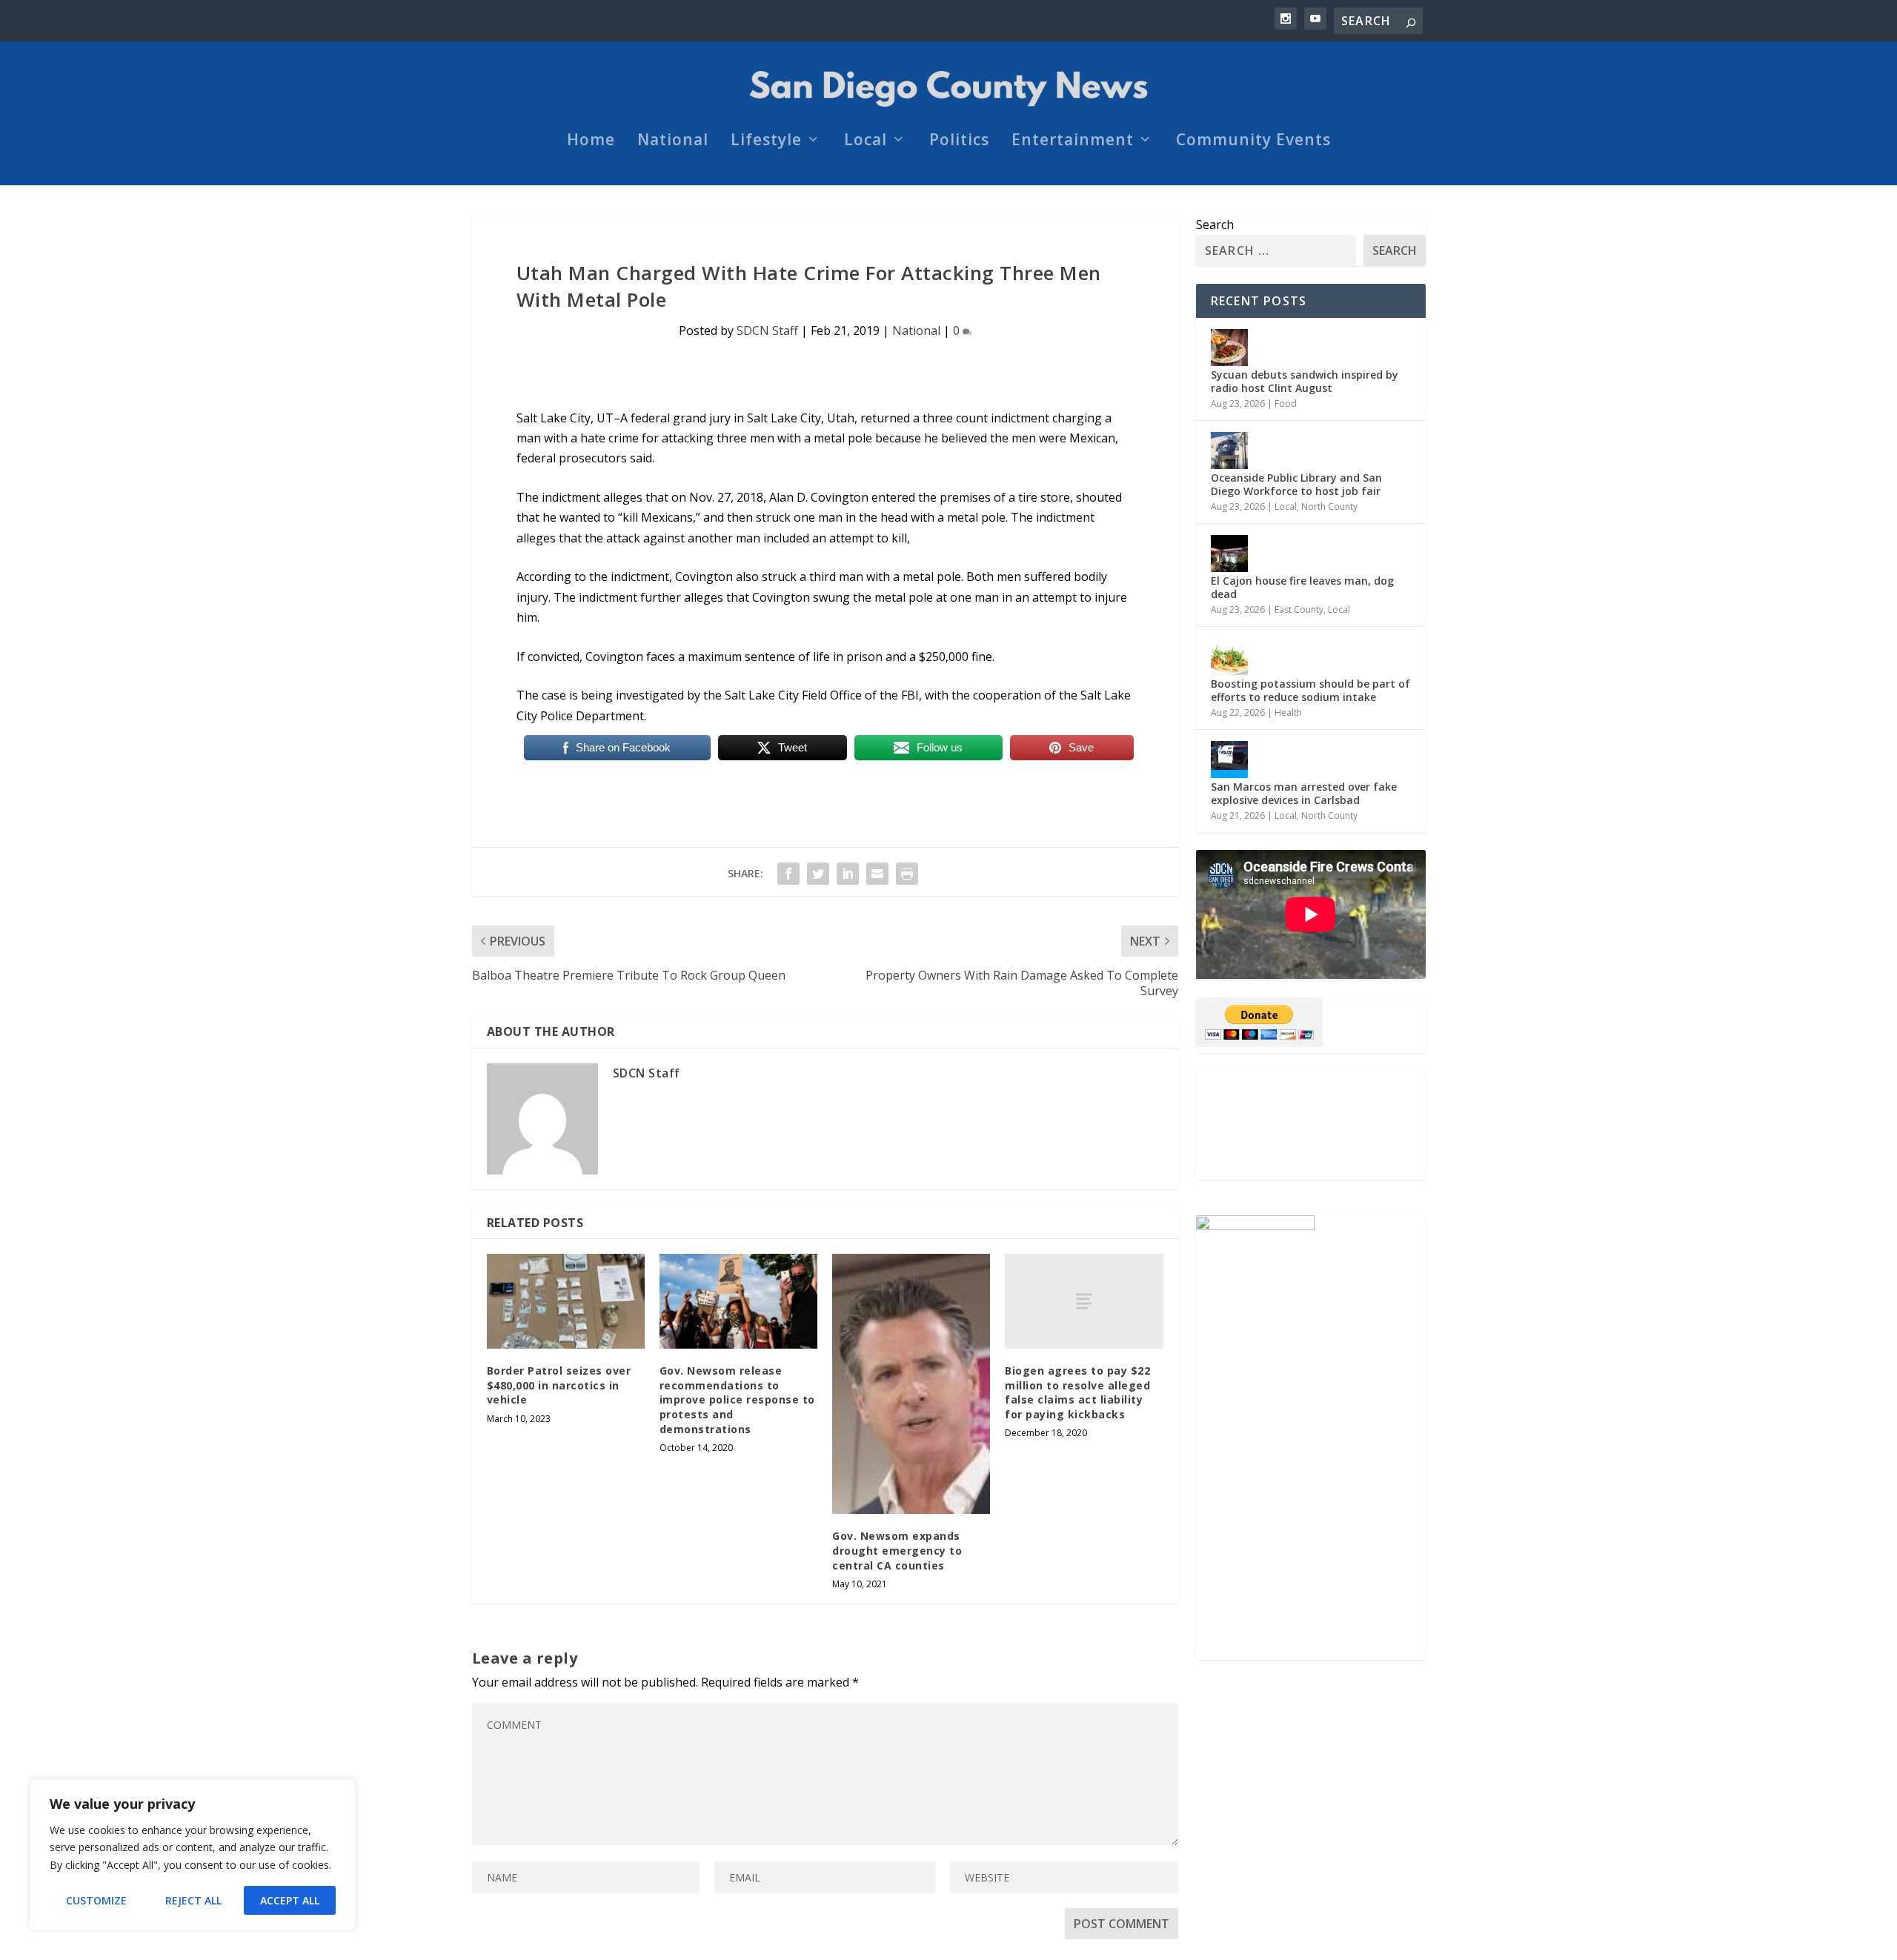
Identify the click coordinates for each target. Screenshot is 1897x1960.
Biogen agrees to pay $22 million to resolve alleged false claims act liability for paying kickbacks (1077, 1392)
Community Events (1253, 142)
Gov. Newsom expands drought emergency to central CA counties (897, 1550)
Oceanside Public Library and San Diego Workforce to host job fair (1296, 484)
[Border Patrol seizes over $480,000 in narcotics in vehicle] (566, 1301)
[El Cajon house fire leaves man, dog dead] (1229, 554)
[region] (193, 1855)
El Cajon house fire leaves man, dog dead (1302, 587)
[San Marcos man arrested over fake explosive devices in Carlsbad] (1229, 760)
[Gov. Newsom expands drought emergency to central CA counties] (911, 1384)
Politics (959, 142)
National (673, 142)
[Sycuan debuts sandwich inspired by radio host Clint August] (1229, 348)
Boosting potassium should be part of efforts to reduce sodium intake (1310, 690)
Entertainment (1073, 142)
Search (1215, 225)
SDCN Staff (767, 330)
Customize (96, 1900)
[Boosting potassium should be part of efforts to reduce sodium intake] (1229, 657)
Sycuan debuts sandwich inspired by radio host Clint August (1305, 381)
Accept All (290, 1900)
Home (591, 142)
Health (1288, 712)
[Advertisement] (1311, 1125)
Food (1286, 403)
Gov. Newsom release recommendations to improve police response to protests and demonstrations (737, 1399)
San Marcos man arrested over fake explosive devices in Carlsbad (1304, 793)
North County (1329, 506)
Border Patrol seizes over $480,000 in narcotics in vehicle (559, 1385)
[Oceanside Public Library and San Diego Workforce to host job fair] (1229, 451)
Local (866, 142)
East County (1299, 609)
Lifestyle (766, 142)
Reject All (193, 1900)
